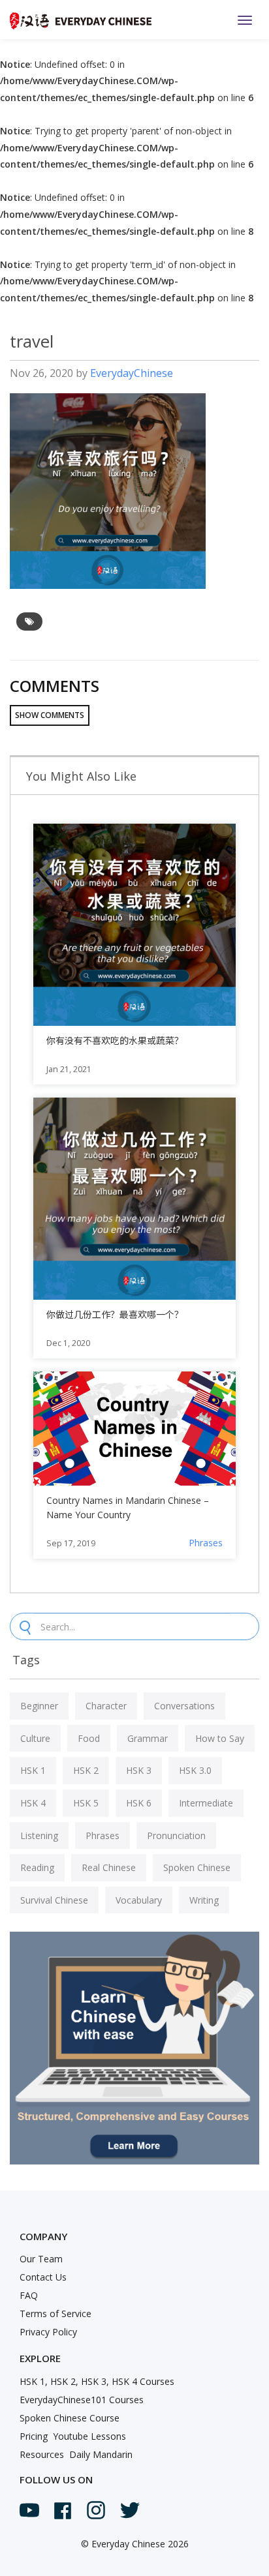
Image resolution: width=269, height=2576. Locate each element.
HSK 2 (86, 1770)
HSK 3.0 (195, 1770)
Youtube (29, 2510)
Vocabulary (139, 1900)
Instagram (96, 2510)
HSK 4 (33, 1803)
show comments (50, 715)
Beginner (39, 1706)
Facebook (63, 2511)
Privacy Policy (48, 2332)
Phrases (206, 1543)
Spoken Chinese (197, 1867)
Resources (42, 2454)
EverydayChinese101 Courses (82, 2400)
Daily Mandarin (101, 2454)
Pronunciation (176, 1835)
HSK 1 (33, 1770)
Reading (37, 1867)
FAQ (29, 2295)
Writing (204, 1900)
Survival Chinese (54, 1900)
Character (106, 1706)
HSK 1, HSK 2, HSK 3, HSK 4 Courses (97, 2381)
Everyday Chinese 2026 (140, 2544)
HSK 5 (86, 1803)
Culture (35, 1738)
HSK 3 (139, 1770)
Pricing (34, 2436)
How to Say (220, 1738)
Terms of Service (55, 2314)
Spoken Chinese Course (70, 2418)
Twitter (130, 2510)
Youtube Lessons (89, 2436)
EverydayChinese (132, 373)
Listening (39, 1835)
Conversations (184, 1706)
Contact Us (43, 2277)
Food (89, 1738)
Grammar (148, 1738)
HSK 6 (139, 1803)
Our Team (41, 2259)
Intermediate (206, 1803)
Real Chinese (109, 1867)
